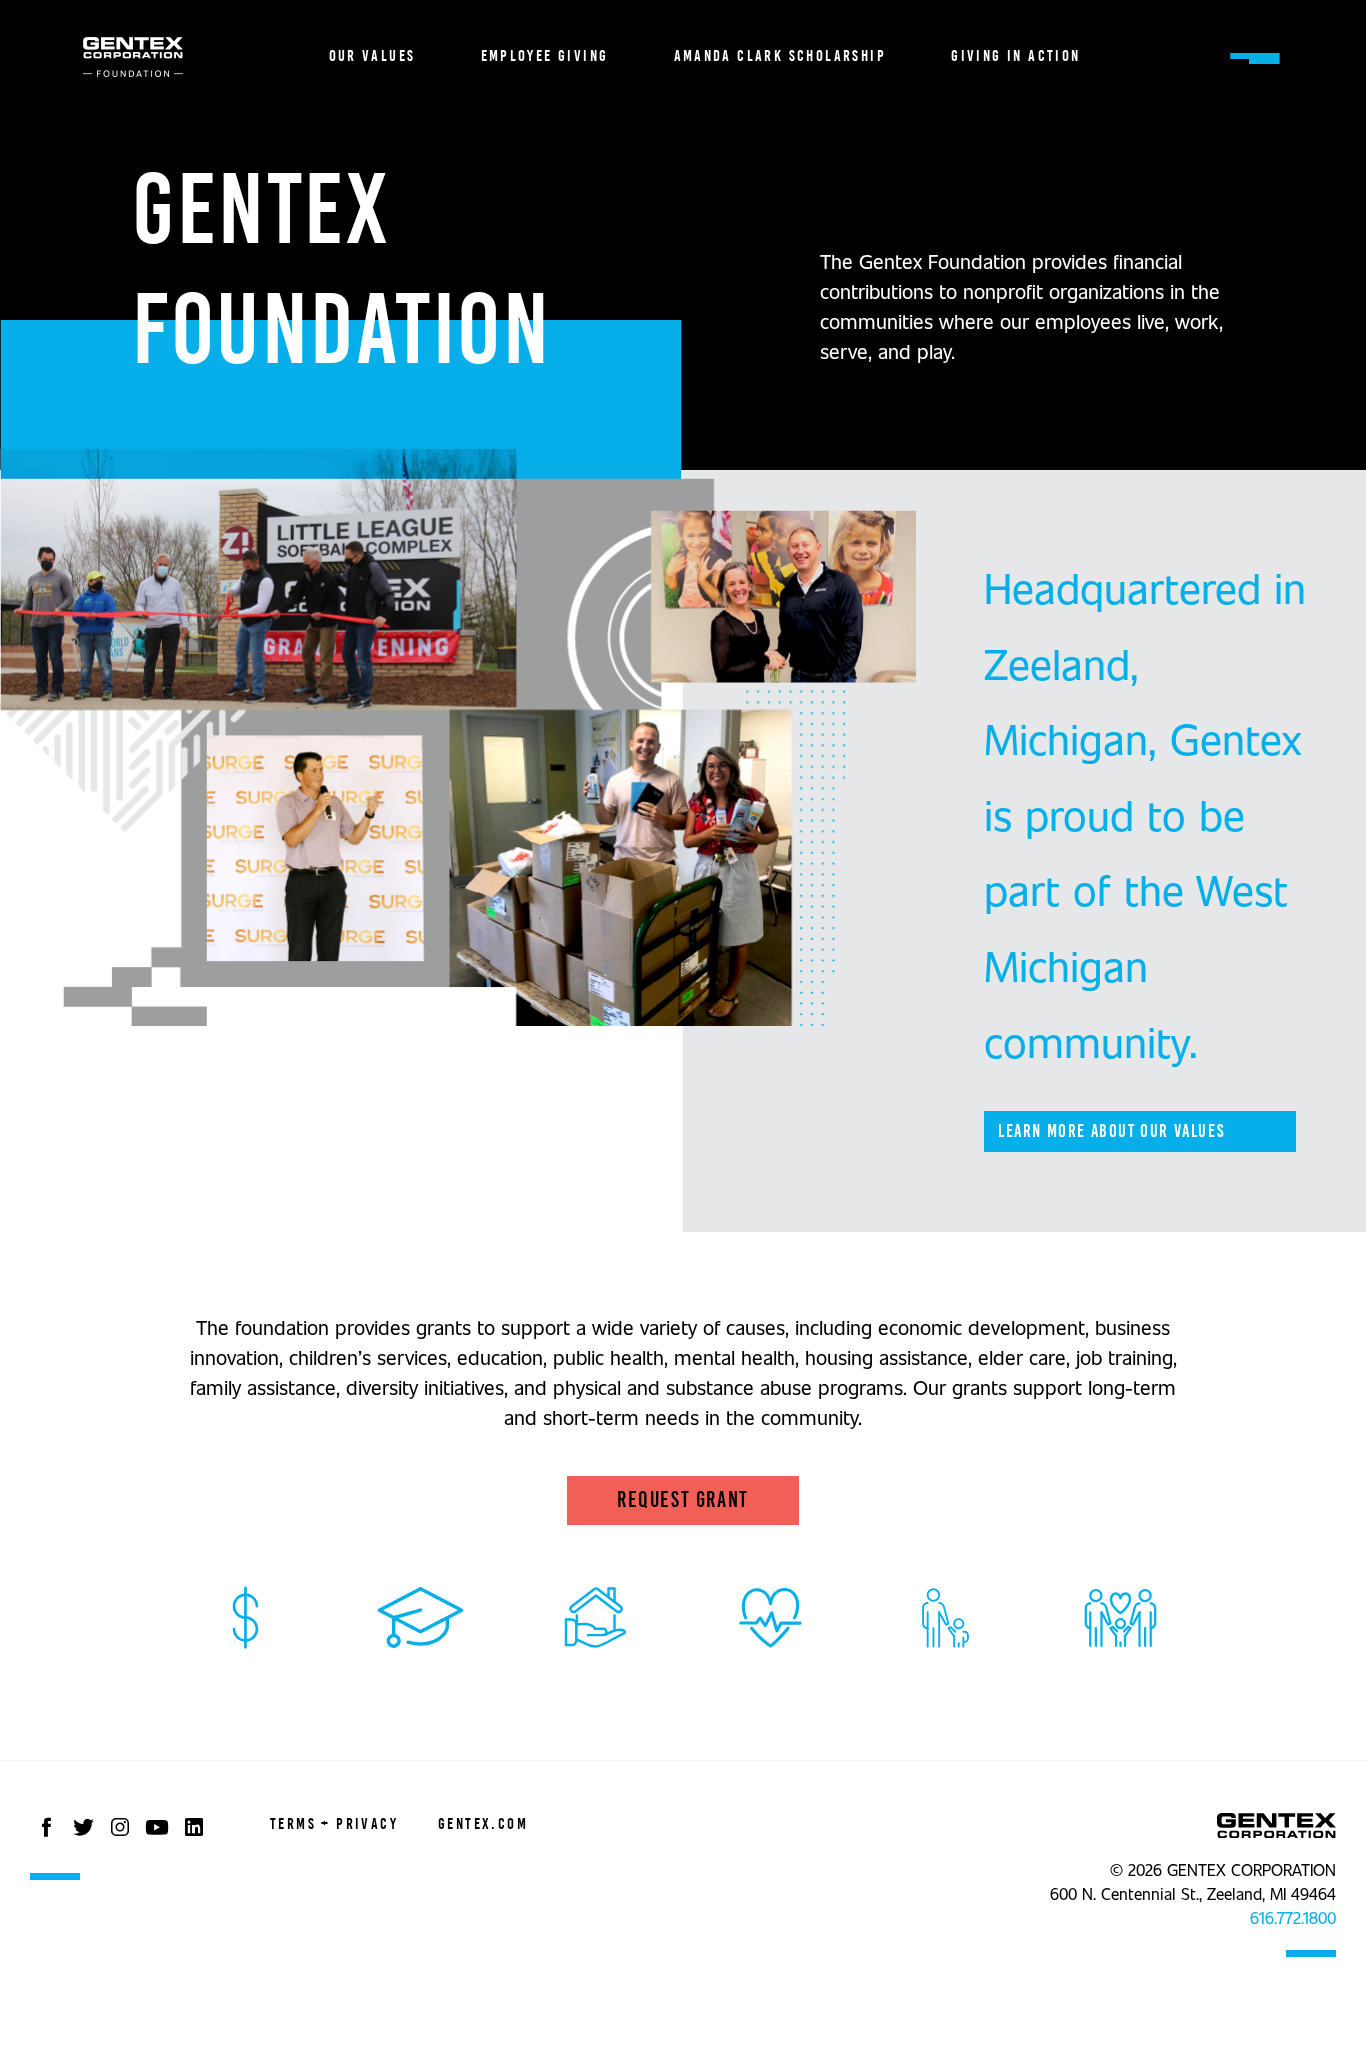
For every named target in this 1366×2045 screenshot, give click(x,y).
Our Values (372, 56)
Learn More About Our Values (1111, 1131)
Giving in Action (1015, 56)
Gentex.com (483, 1824)
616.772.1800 (1293, 1917)
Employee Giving (545, 56)
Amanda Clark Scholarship (780, 56)
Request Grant (683, 1500)
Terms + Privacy (334, 1824)
